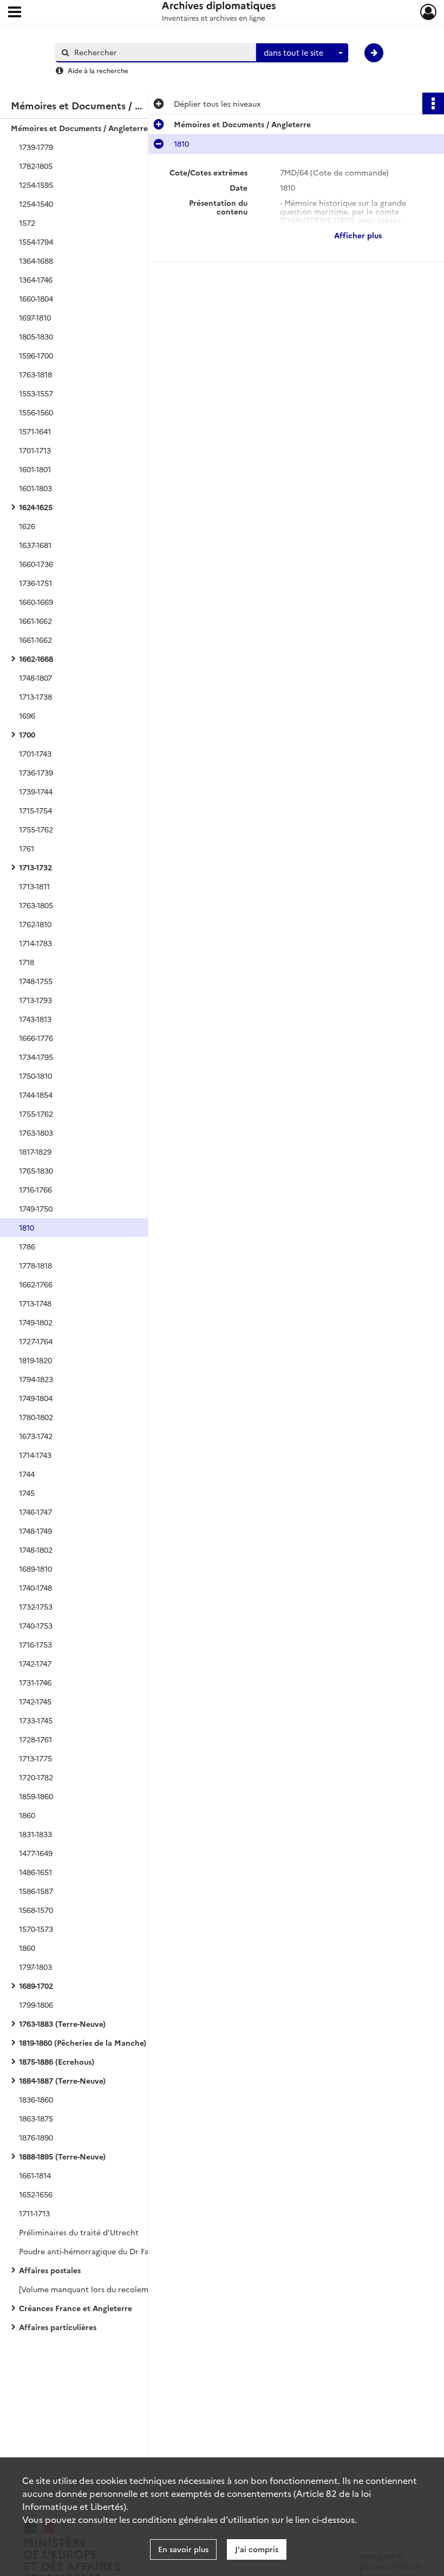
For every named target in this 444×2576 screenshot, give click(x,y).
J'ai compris (257, 2549)
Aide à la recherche (98, 70)
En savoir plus (183, 2549)
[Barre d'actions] (433, 103)
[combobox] (302, 53)
